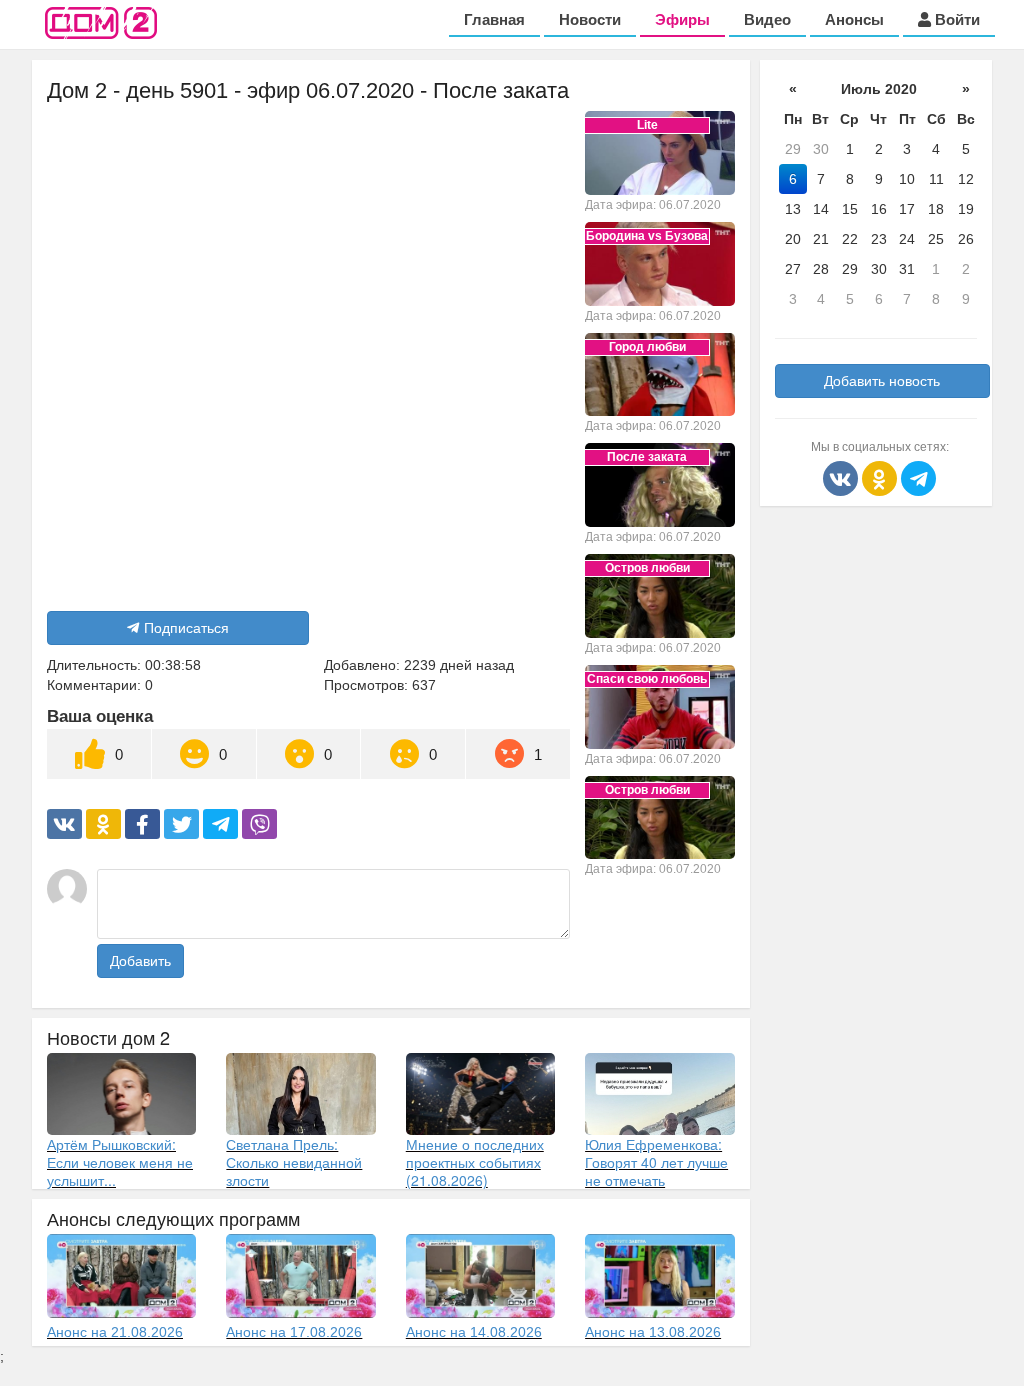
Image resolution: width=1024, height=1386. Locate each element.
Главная (494, 19)
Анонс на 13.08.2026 (653, 1332)
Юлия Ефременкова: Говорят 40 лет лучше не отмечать (656, 1162)
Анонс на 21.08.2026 (115, 1332)
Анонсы (854, 19)
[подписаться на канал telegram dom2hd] (918, 477)
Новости (590, 19)
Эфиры (682, 19)
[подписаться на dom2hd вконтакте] (842, 477)
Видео (767, 19)
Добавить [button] (140, 961)
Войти (955, 19)
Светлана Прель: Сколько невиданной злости (294, 1162)
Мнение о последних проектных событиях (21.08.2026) (475, 1162)
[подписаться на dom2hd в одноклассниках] (881, 477)
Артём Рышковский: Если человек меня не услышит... (120, 1162)
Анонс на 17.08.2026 (294, 1332)
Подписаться (186, 628)
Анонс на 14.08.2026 (474, 1332)
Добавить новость (882, 381)
